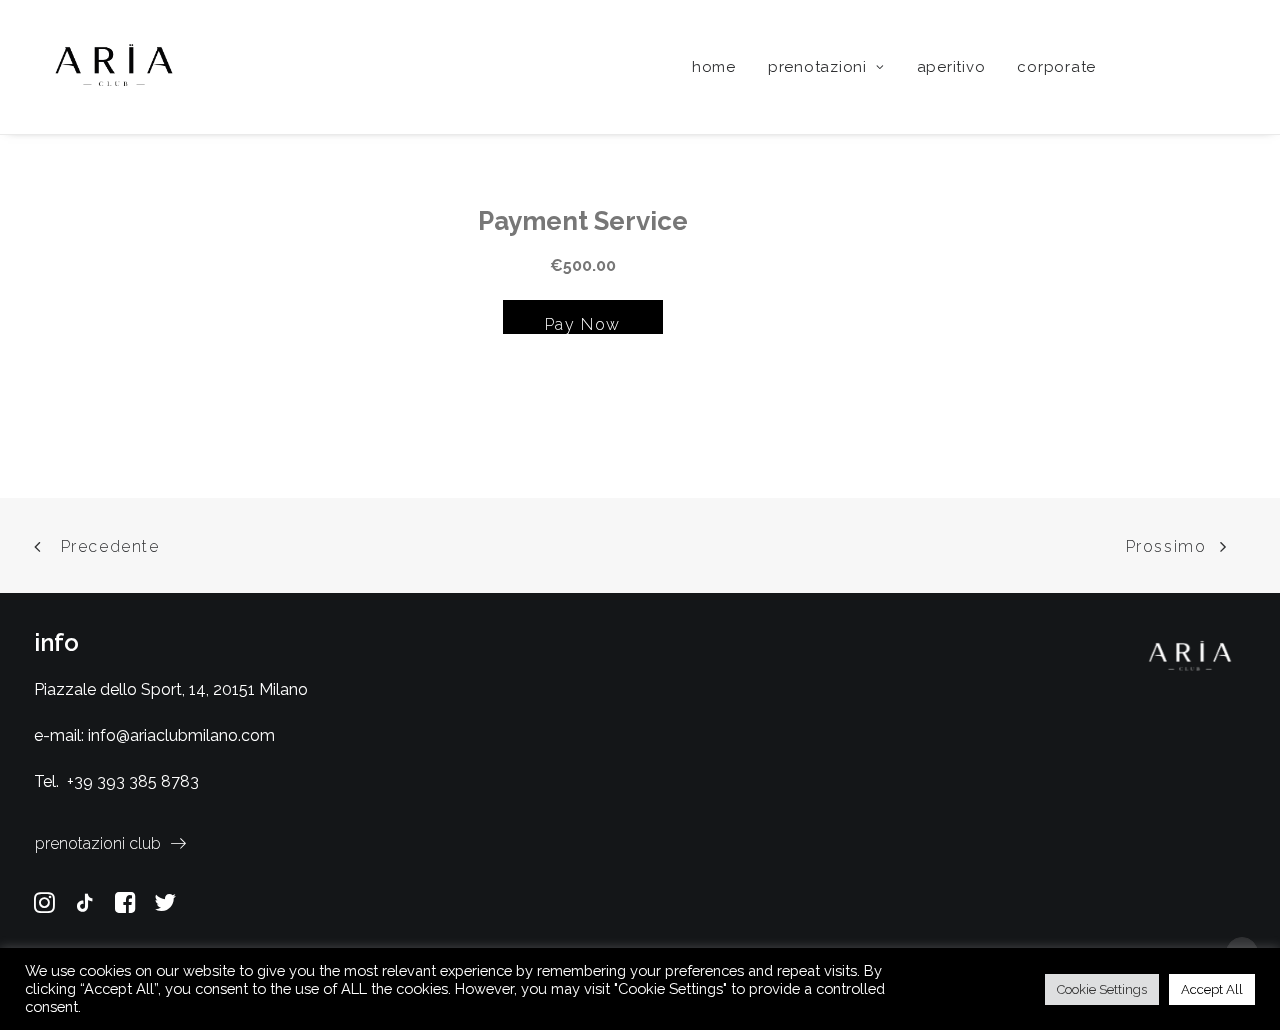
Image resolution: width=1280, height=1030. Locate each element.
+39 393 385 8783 (133, 781)
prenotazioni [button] (817, 67)
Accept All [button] (1212, 989)
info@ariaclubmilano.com (181, 735)
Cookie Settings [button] (1102, 989)
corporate (1056, 67)
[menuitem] (714, 67)
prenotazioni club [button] (98, 843)
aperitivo (951, 67)
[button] (1144, 67)
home (714, 67)
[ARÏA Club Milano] (114, 67)
